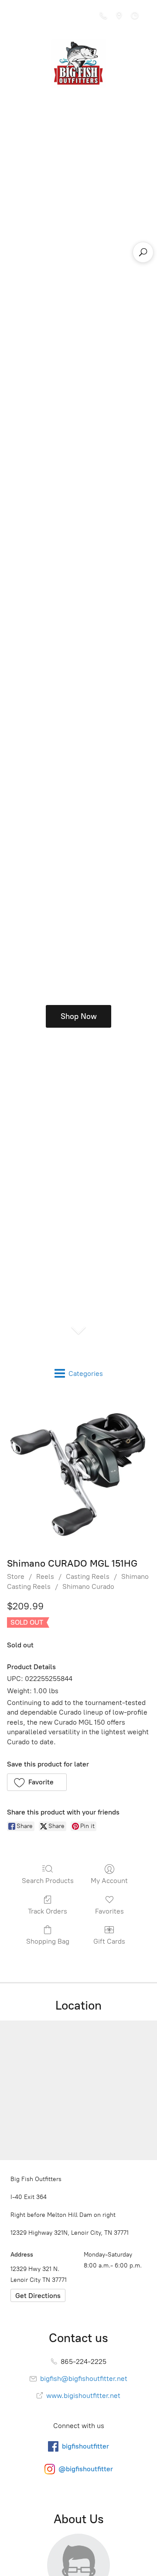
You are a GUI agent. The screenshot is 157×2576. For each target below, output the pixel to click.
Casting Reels (88, 1576)
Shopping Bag (48, 1941)
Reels (45, 1576)
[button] (37, 1782)
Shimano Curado (88, 1586)
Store (16, 1576)
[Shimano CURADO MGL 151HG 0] (78, 1473)
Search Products (48, 1881)
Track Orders (48, 1911)
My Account (109, 1881)
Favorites (109, 1911)
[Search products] (143, 252)
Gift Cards (109, 1941)
